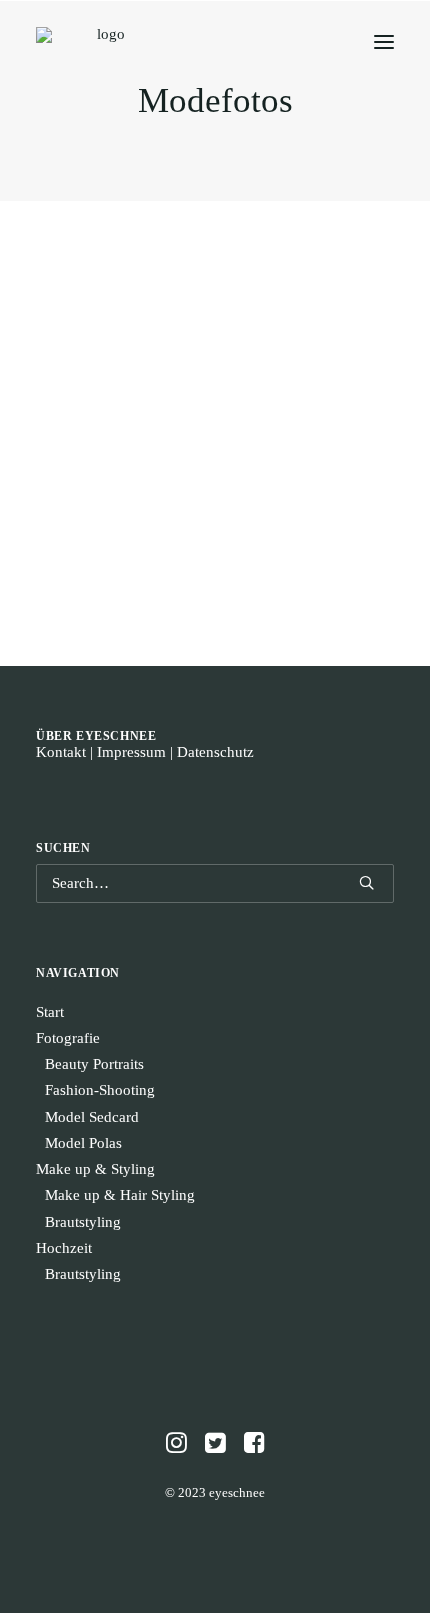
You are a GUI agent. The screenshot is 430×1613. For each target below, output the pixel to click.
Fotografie (68, 1038)
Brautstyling (83, 1222)
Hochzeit (64, 1248)
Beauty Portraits (94, 1064)
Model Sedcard (92, 1117)
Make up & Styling (95, 1169)
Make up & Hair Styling (120, 1195)
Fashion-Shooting (100, 1090)
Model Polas (83, 1143)
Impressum (131, 752)
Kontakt (61, 752)
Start (50, 1012)
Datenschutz (215, 752)
